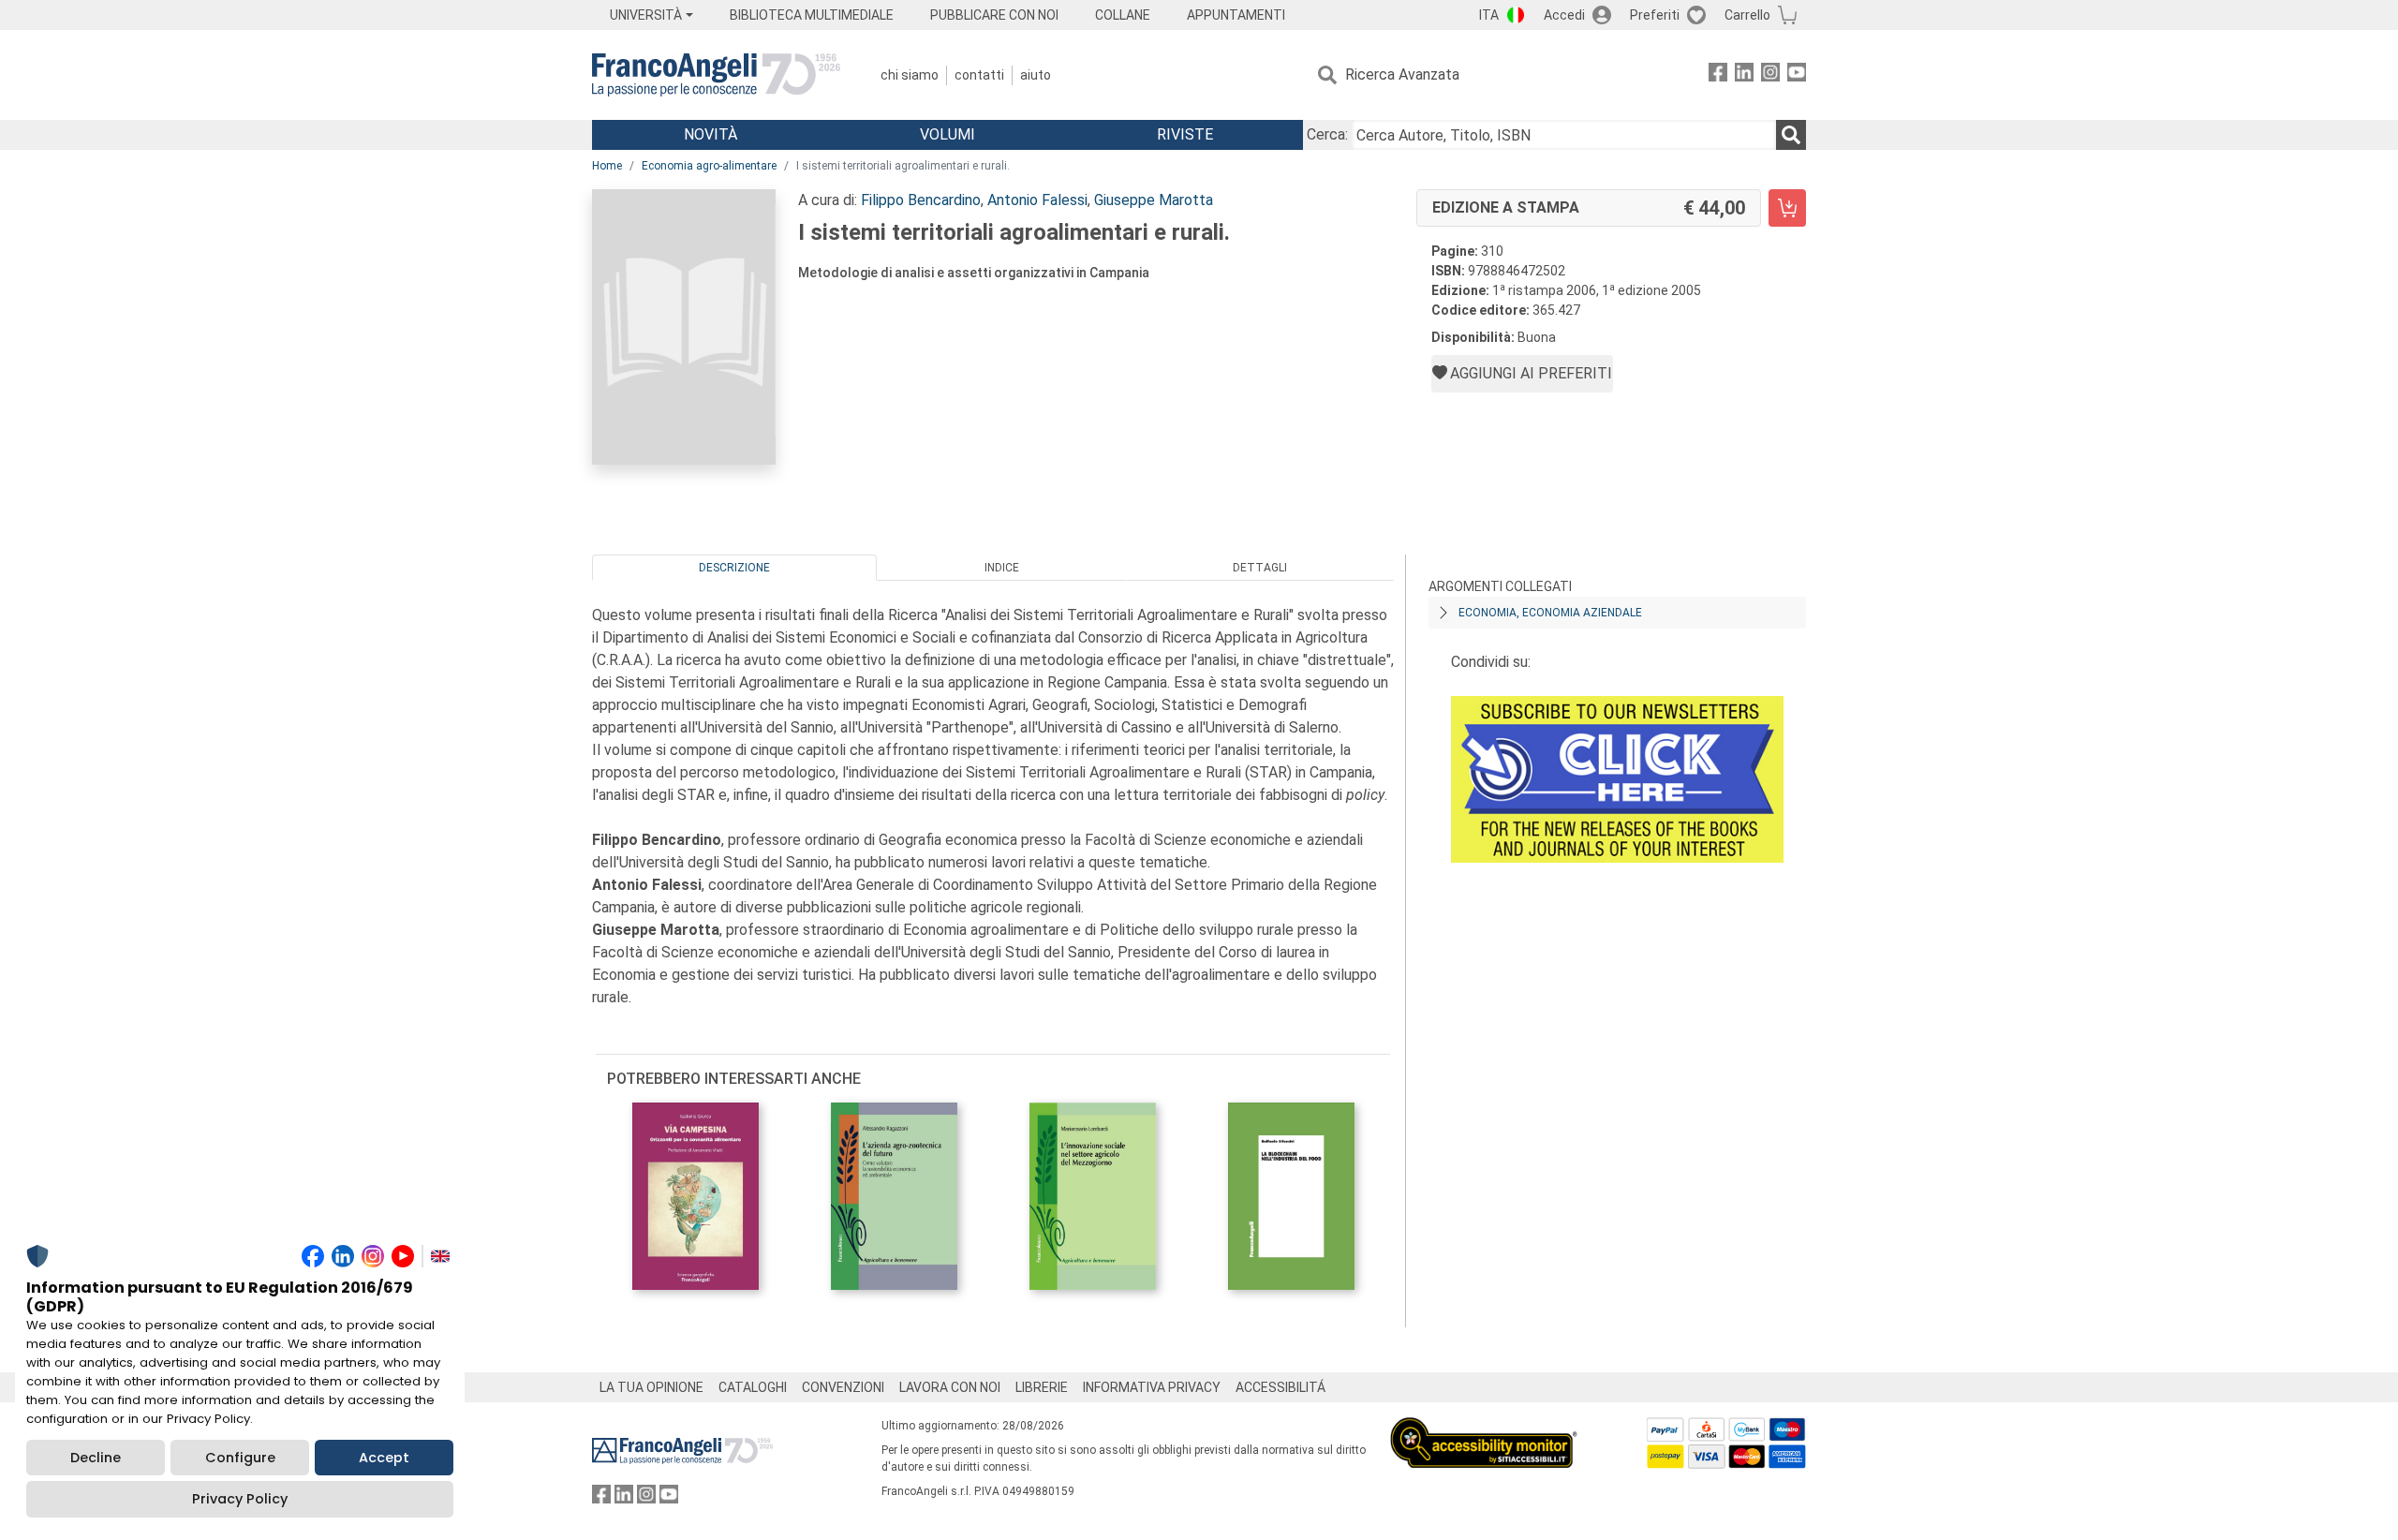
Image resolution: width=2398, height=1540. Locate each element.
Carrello (1747, 15)
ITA (1489, 15)
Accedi (1564, 15)
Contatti (979, 75)
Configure (240, 1458)
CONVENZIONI (843, 1387)
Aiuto (1036, 75)
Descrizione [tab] (734, 568)
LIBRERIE (1042, 1387)
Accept (384, 1458)
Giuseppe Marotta (1154, 200)
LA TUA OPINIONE (651, 1387)
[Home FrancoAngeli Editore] (716, 75)
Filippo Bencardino (921, 200)
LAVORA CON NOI (950, 1387)
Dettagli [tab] (1260, 568)
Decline (96, 1458)
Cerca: (1327, 134)
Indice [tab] (1002, 568)
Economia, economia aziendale (1550, 613)
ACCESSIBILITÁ (1280, 1387)
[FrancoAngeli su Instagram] (1770, 75)
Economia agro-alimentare (709, 166)
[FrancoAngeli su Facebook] (1718, 75)
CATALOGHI (753, 1387)
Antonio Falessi (1037, 200)
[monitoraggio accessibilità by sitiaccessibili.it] (1484, 1428)
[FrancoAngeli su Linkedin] (1744, 75)
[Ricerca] (1791, 135)
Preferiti (1655, 15)
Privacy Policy (240, 1499)
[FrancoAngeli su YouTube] (1797, 75)
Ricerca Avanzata (1402, 74)
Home (607, 166)
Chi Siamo (910, 75)
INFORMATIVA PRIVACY (1152, 1387)
